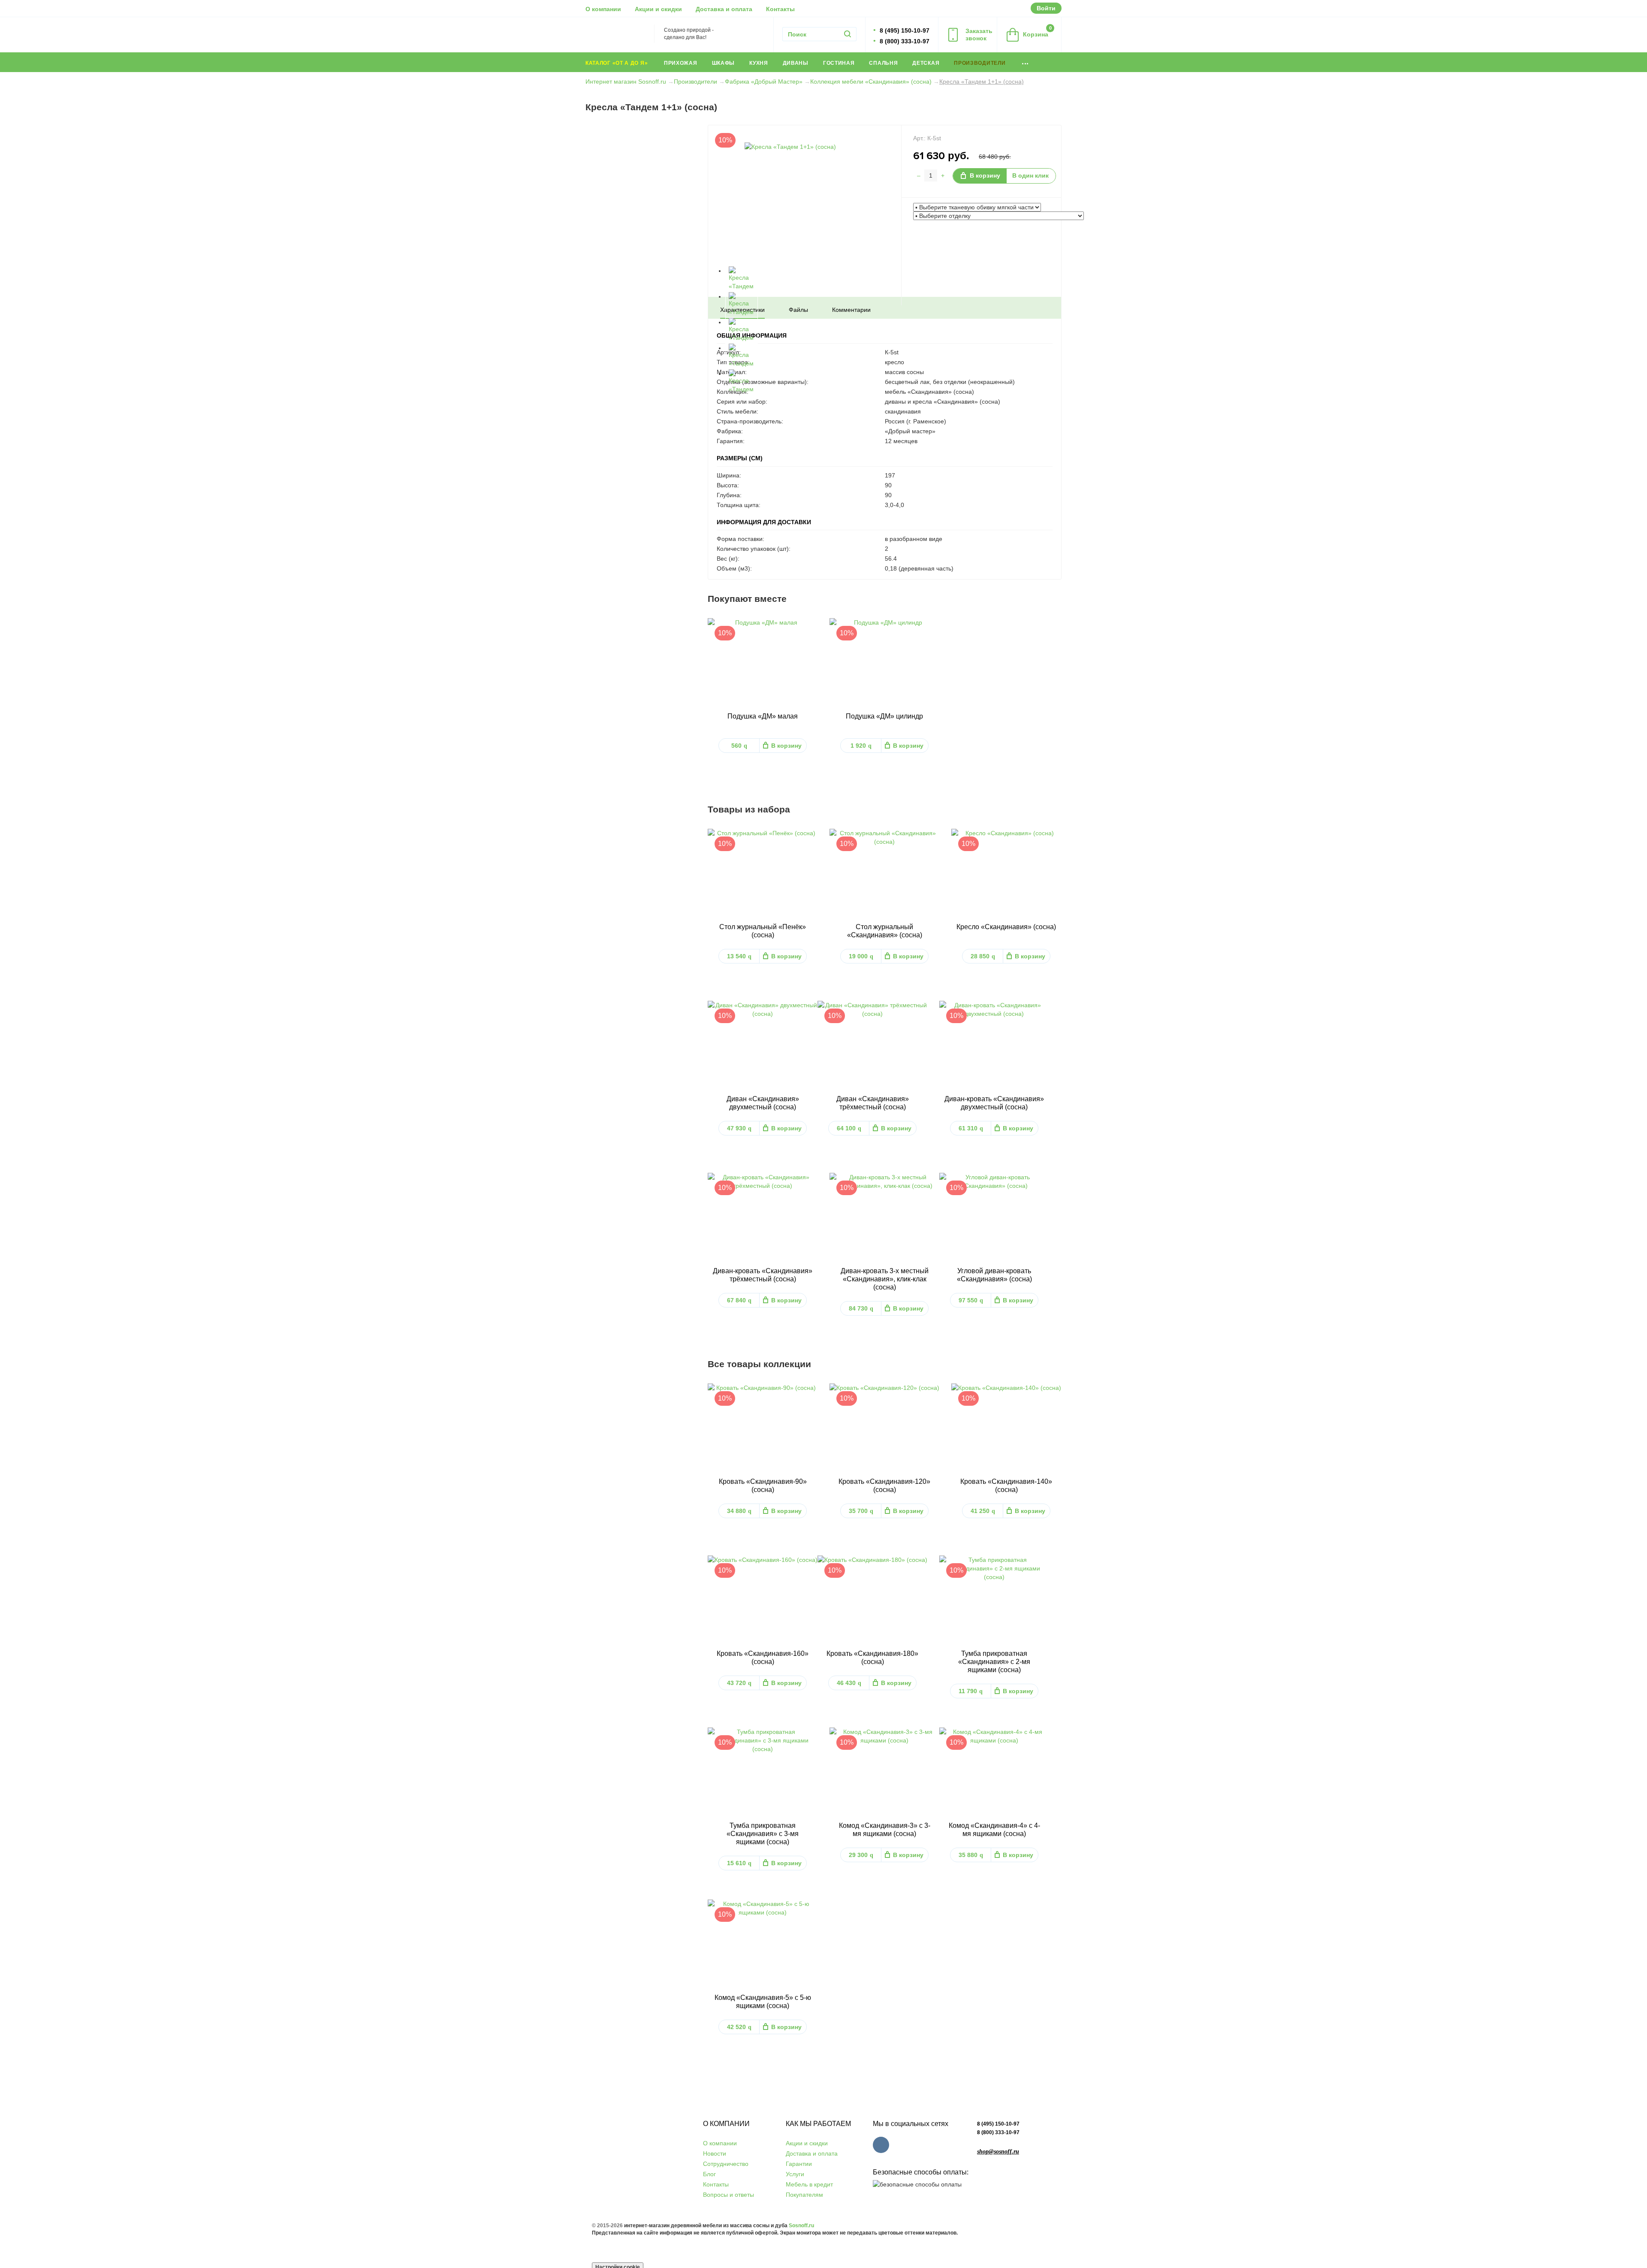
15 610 (739, 1863)
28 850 (983, 956)
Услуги (795, 2174)
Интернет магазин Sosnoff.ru (626, 82)
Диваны (796, 63)
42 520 (739, 2027)
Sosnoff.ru (801, 2226)
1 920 (861, 746)
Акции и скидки (658, 9)
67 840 (739, 1300)
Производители (980, 63)
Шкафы (724, 63)
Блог (709, 2174)
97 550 (971, 1300)
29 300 (861, 1855)
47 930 (739, 1128)
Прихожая (681, 63)
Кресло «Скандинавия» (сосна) (1006, 927)
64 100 (849, 1128)
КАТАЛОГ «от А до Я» (617, 63)
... (1025, 62)
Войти (1046, 8)
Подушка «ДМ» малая (763, 716)
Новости (715, 2153)
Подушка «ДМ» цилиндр (884, 716)
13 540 (739, 956)
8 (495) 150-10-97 (998, 2124)
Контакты (780, 9)
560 (739, 746)
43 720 (739, 1683)
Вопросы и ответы (728, 2195)
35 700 (861, 1511)
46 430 (849, 1683)
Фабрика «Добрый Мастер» (764, 82)
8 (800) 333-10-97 (998, 2132)
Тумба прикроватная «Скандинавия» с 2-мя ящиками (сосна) (994, 1662)
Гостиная (839, 63)
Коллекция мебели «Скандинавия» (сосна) (871, 82)
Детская (926, 63)
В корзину (985, 175)
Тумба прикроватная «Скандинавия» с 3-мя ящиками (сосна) (763, 1834)
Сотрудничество (726, 2164)
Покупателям (804, 2195)
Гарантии (799, 2164)
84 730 (861, 1308)
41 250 (983, 1511)
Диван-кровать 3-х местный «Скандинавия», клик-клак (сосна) (885, 1279)
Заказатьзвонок (979, 35)
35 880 (971, 1855)
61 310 (971, 1128)
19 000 (861, 956)
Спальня (883, 63)
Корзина (1037, 32)
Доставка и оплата (724, 9)
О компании (603, 9)
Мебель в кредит (809, 2184)
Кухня (759, 63)
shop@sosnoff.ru (998, 2152)
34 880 (739, 1511)
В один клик (1030, 175)
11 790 (971, 1691)
